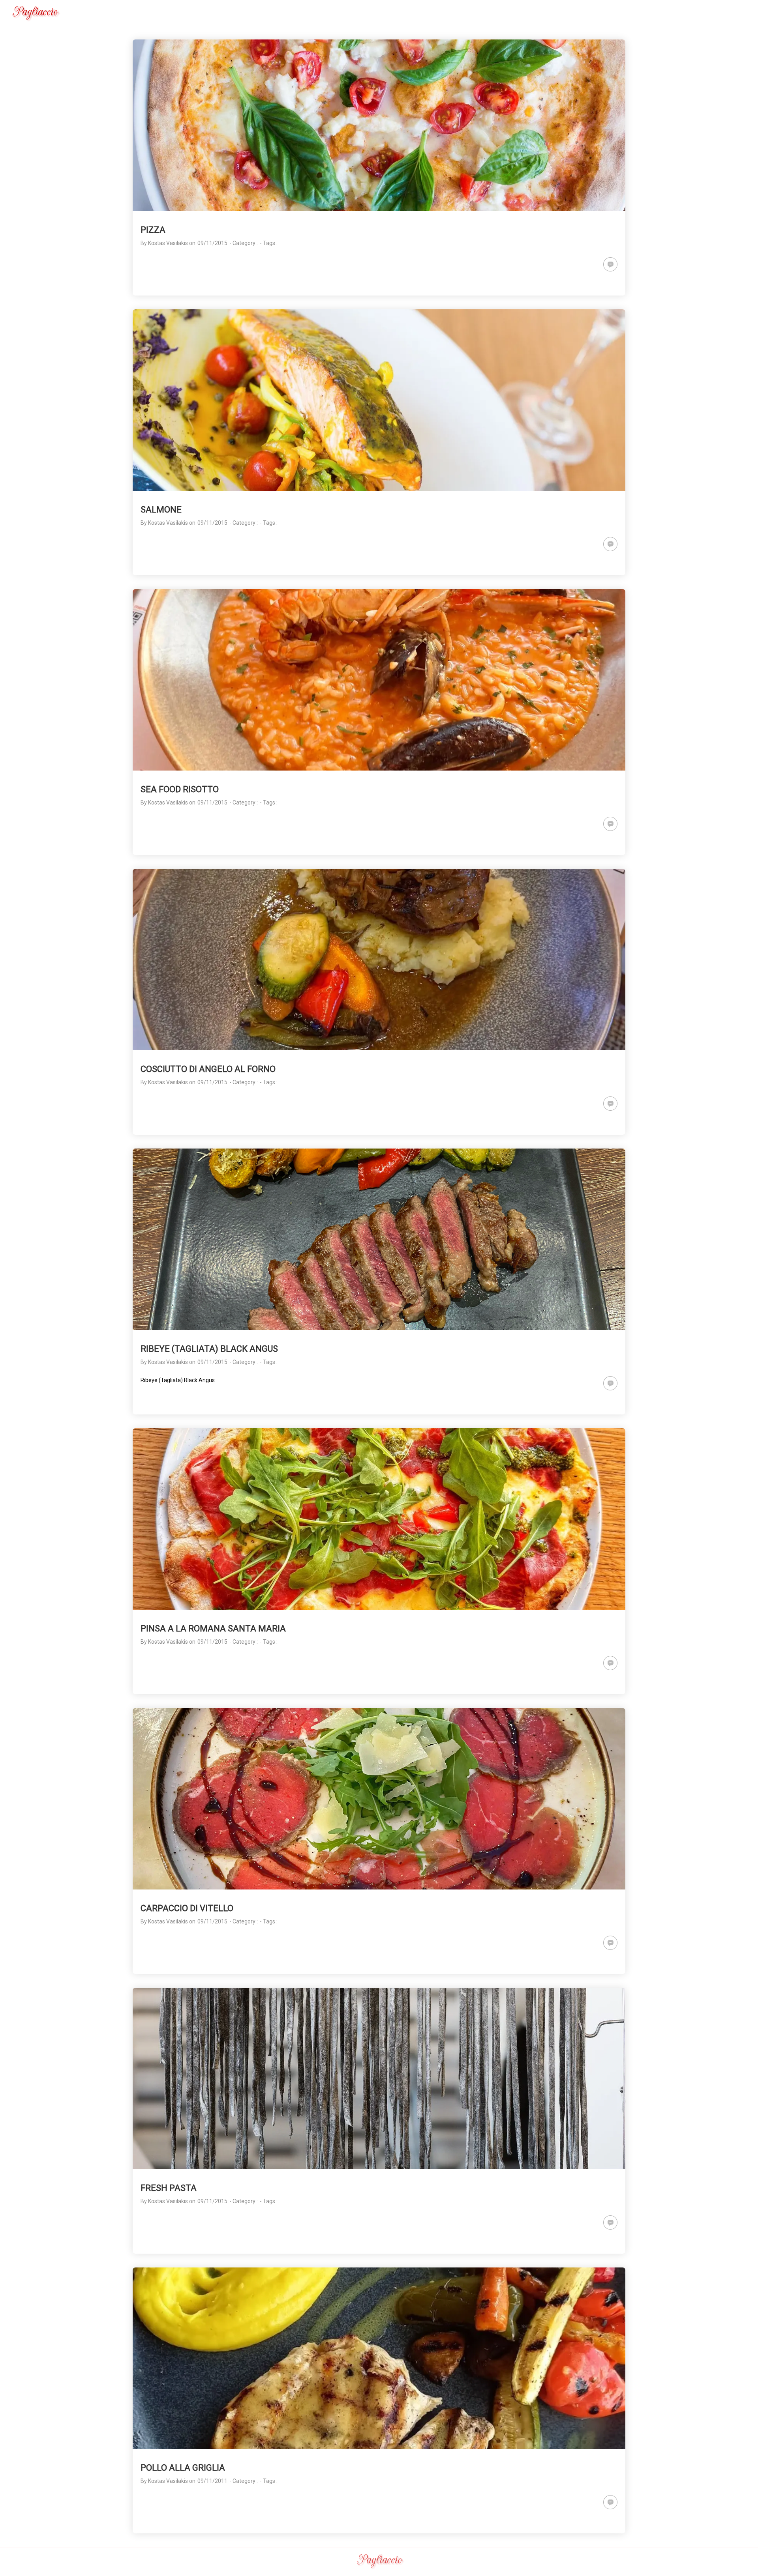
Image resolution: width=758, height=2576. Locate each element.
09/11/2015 (212, 243)
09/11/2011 (212, 2481)
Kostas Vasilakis (168, 243)
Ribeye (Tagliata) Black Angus (178, 1380)
